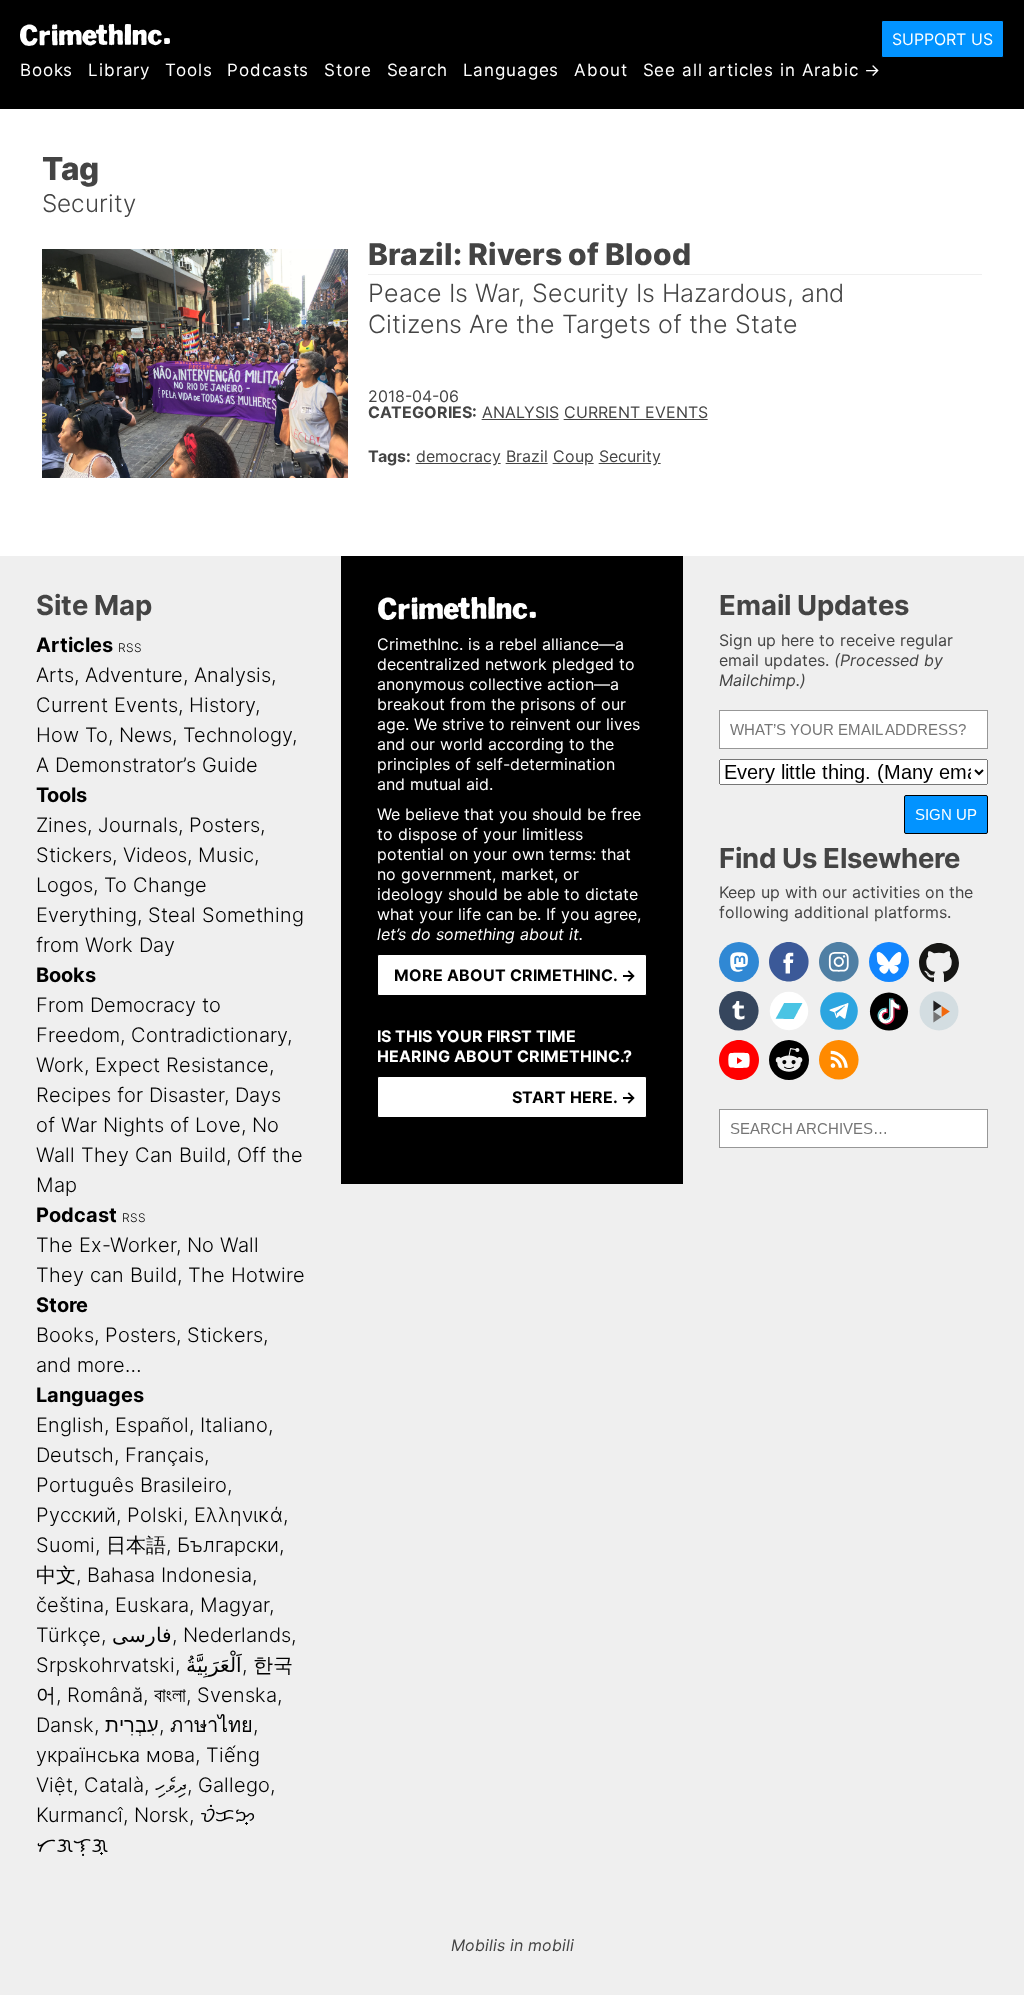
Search (417, 70)
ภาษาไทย (211, 1725)
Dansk (65, 1725)
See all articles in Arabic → (762, 70)
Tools (188, 70)
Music (226, 855)
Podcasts (268, 70)
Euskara (152, 1605)
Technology (237, 735)
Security (630, 456)
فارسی (142, 1635)
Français (164, 1455)
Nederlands (237, 1635)
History (222, 705)
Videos (155, 855)
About (600, 70)
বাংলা (170, 1695)
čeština (70, 1605)
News (145, 735)
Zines (61, 825)
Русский (76, 1515)
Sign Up (946, 814)
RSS (130, 647)
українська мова (115, 1755)
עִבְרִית (132, 1725)
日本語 (136, 1545)
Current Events (636, 412)
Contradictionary (209, 1035)
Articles (74, 645)
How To (72, 735)
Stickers (74, 855)
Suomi (65, 1545)
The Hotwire (246, 1275)
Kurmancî (79, 1815)
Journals (138, 825)
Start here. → (574, 1097)
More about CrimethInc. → (515, 975)
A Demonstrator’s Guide (147, 765)
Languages (511, 70)
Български (228, 1545)
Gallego (234, 1785)
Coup (573, 456)
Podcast (76, 1215)
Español (152, 1425)
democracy (458, 456)
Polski (155, 1515)
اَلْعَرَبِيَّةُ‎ (214, 1665)
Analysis (520, 412)
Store (347, 70)
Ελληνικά (238, 1515)
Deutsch (75, 1455)
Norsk (161, 1815)
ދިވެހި (171, 1785)
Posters (224, 825)
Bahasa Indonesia (169, 1575)
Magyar (234, 1605)
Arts (55, 675)
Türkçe (68, 1635)
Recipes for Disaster (130, 1095)
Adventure (134, 675)
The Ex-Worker (106, 1245)
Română (105, 1695)
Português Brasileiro (131, 1485)
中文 (56, 1575)
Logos (64, 885)
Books (46, 70)
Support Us (942, 39)
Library (119, 70)
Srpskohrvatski (105, 1665)
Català (114, 1785)
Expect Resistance (182, 1065)
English (70, 1425)
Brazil (527, 456)
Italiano (234, 1425)
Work (60, 1065)
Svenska (237, 1695)
